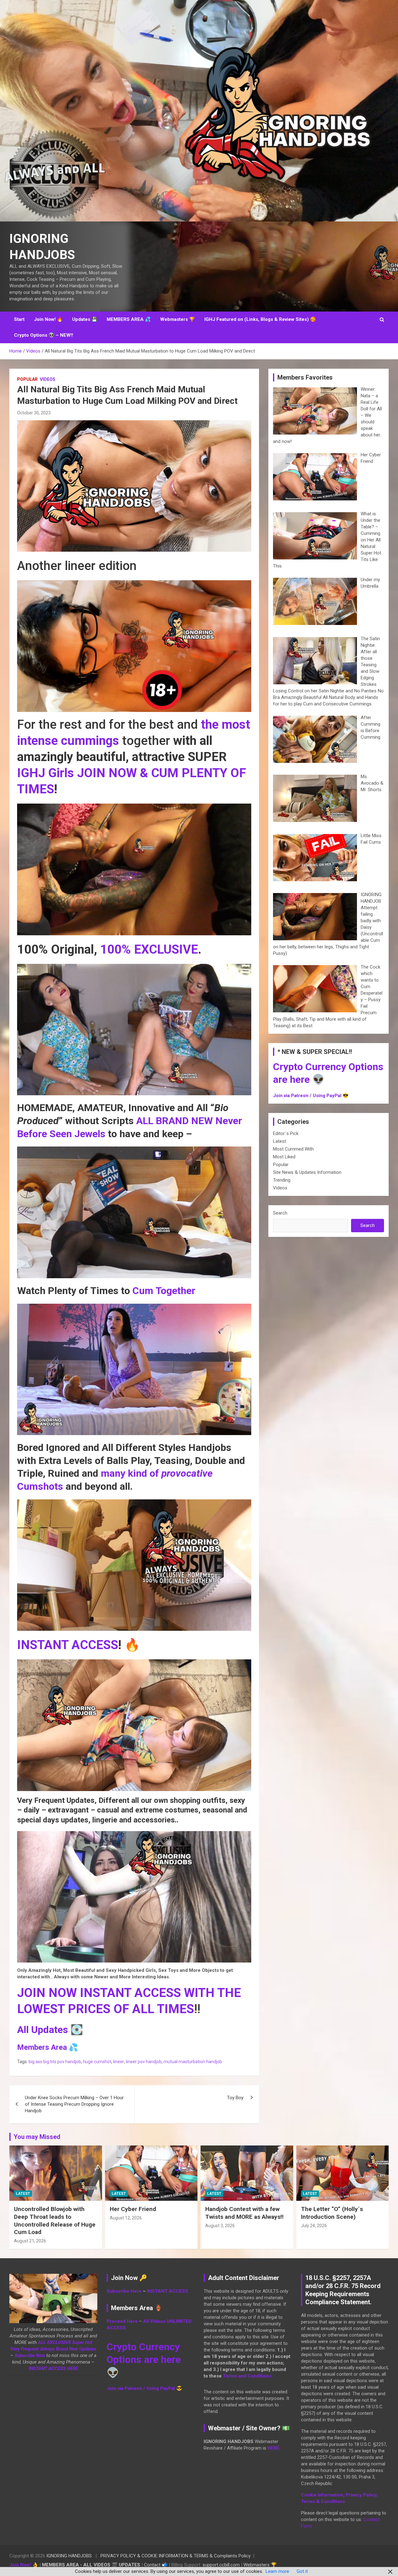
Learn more (277, 2571)
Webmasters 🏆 (178, 319)
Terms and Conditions (247, 2376)
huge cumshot (97, 2062)
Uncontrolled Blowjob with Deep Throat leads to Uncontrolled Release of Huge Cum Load (55, 2220)
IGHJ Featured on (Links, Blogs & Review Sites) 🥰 (260, 319)
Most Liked (284, 1157)
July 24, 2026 (314, 2226)
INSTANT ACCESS (68, 1645)
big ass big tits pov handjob (55, 2062)
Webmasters (257, 2565)
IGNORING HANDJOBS (69, 2556)
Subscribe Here (124, 2291)
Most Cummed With (293, 1149)
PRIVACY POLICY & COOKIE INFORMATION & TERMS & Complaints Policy (176, 2556)
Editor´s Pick (286, 1133)
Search (280, 1213)
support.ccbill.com (221, 2565)
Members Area (42, 2047)
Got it (302, 2571)
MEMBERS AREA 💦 (129, 319)
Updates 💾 (85, 319)
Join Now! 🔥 (48, 319)
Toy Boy (235, 2098)
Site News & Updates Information (307, 1172)
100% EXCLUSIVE (149, 949)
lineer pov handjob (144, 2062)
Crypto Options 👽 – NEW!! (44, 335)
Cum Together (164, 1291)
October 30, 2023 (34, 413)
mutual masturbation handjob (193, 2062)
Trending (282, 1180)
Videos (48, 379)
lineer (119, 2062)
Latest (280, 1141)
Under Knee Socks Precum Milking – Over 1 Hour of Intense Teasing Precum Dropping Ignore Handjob (74, 2104)
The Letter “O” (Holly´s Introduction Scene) (332, 2213)
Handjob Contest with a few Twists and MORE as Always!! (244, 2213)
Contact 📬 (156, 2565)
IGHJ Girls (46, 773)
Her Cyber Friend (133, 2209)
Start (19, 319)
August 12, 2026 (126, 2218)
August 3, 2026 (220, 2226)
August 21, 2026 (30, 2241)
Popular (27, 379)
